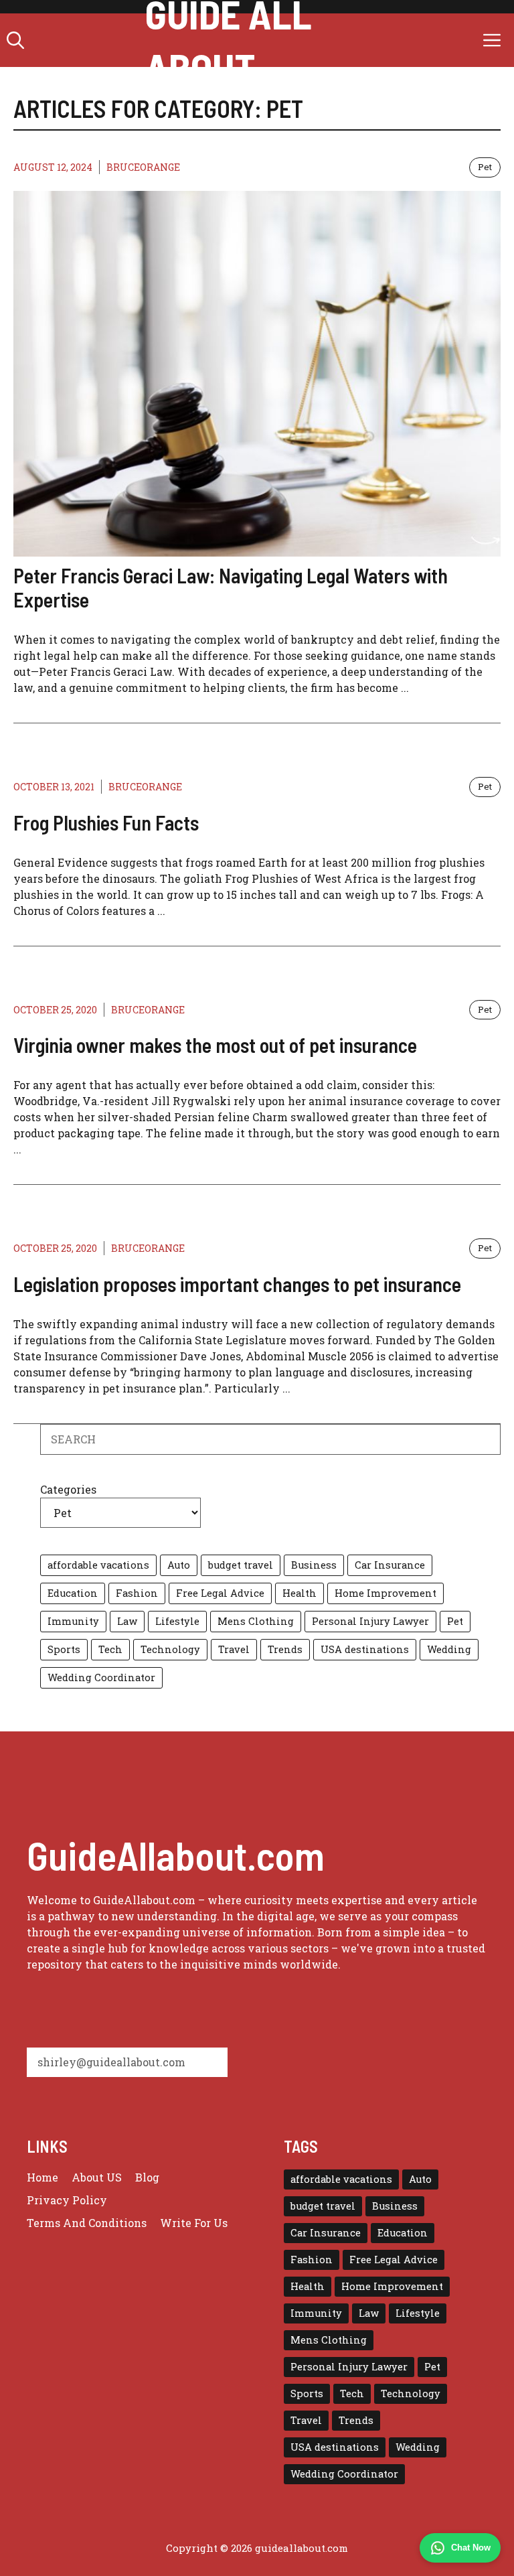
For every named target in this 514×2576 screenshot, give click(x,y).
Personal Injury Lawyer (370, 1621)
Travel (234, 1649)
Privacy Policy (67, 2200)
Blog (147, 2177)
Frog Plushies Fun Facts (106, 822)
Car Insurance (390, 1565)
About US (97, 2177)
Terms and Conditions (87, 2223)
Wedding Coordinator (101, 1677)
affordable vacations (98, 1565)
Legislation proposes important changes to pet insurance (237, 1284)
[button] (15, 40)
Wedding (449, 1649)
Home (42, 2177)
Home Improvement (385, 1593)
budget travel (241, 1565)
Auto (179, 1565)
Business (314, 1565)
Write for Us (194, 2223)
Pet (485, 167)
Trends (285, 1649)
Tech (110, 1649)
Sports (64, 1649)
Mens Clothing (256, 1621)
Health (299, 1593)
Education (73, 1593)
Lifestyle (177, 1621)
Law (127, 1621)
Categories (68, 1489)
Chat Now (471, 2548)
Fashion (137, 1593)
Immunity (73, 1621)
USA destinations (365, 1649)
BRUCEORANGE (143, 167)
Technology (170, 1649)
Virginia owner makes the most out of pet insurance (215, 1045)
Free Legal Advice (220, 1593)
